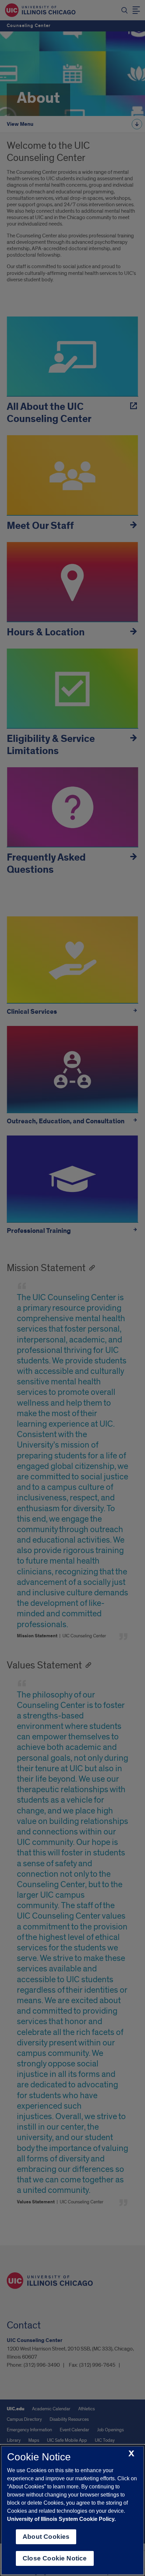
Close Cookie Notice (55, 2558)
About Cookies (46, 2537)
